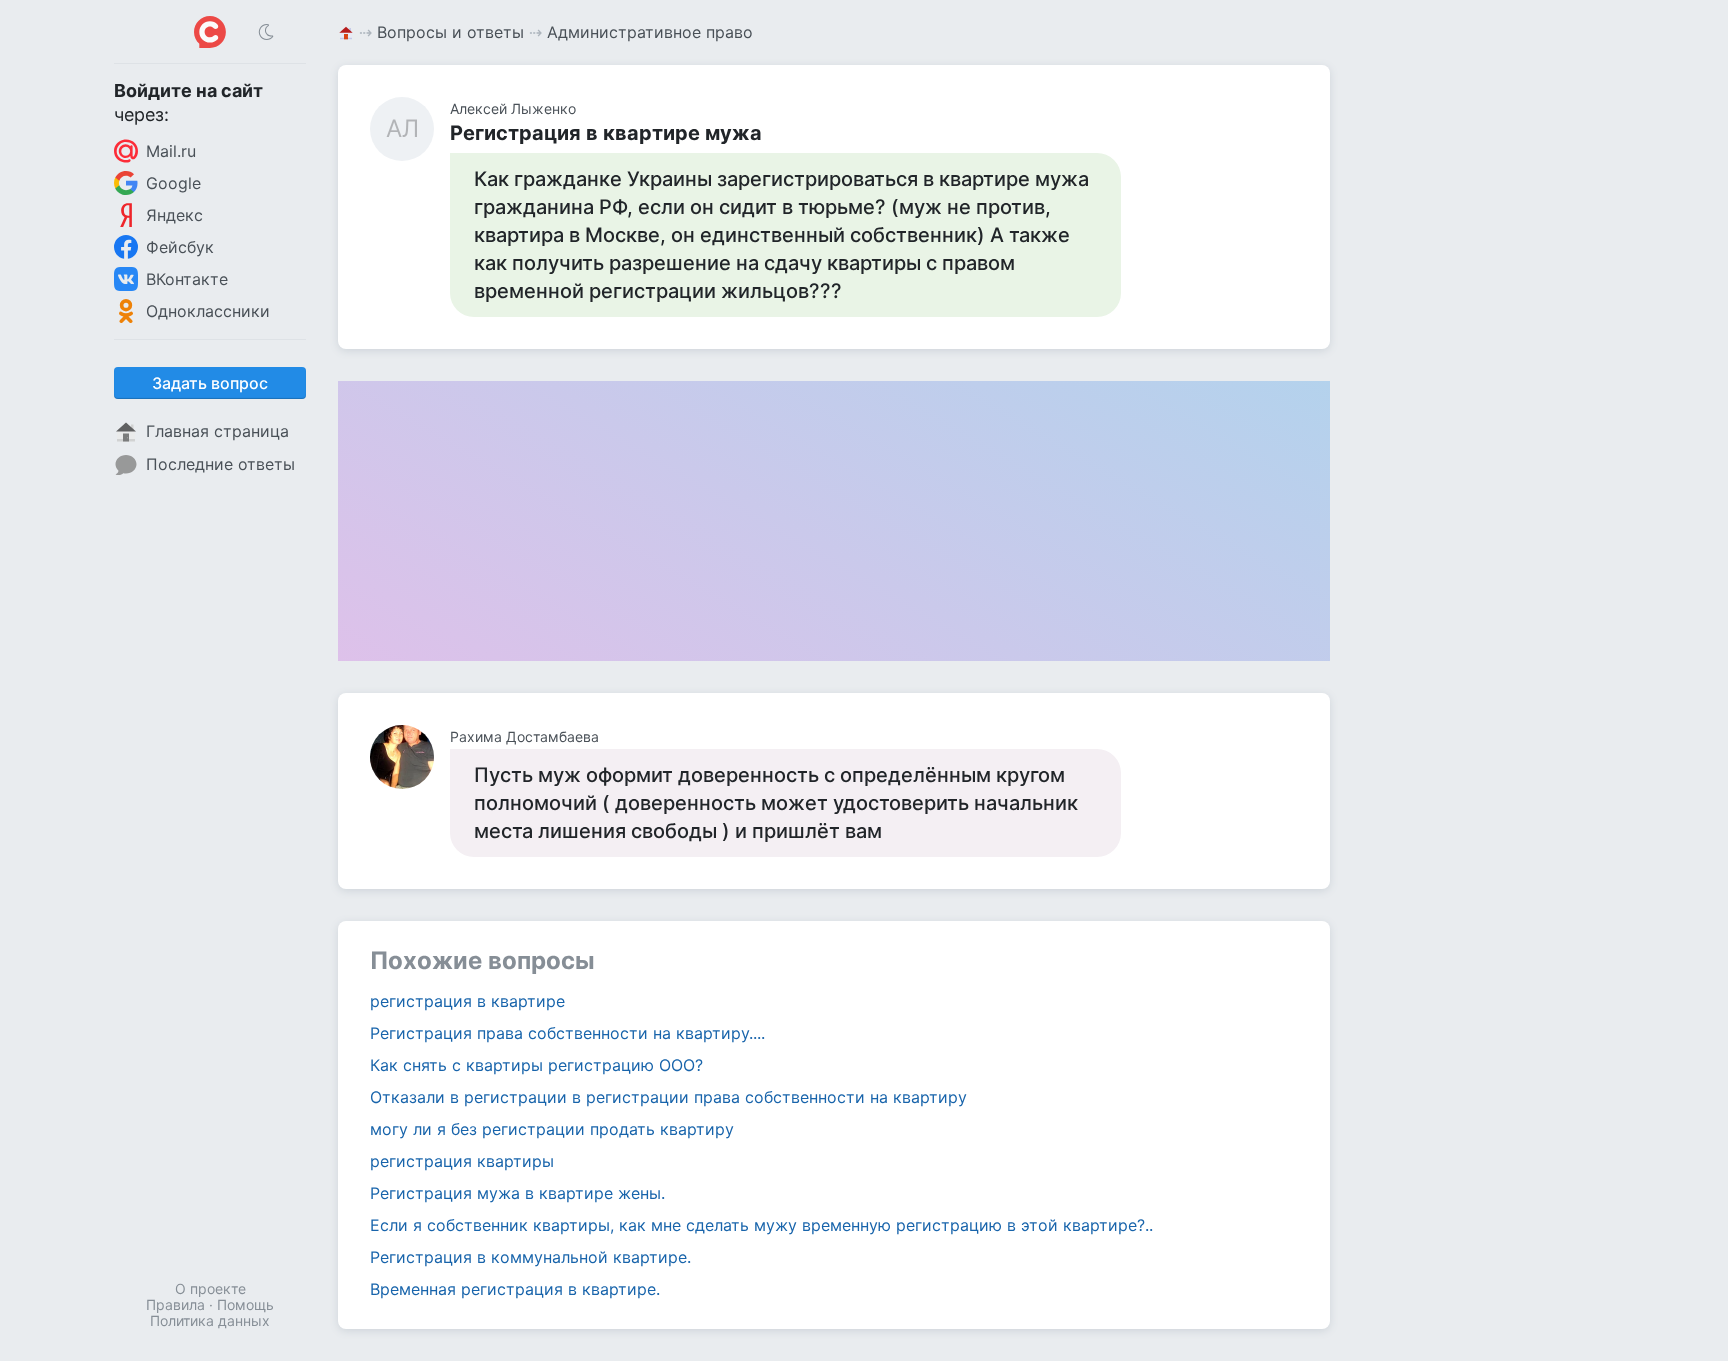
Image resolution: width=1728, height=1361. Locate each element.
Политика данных (210, 1320)
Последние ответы (220, 464)
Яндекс (174, 215)
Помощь (245, 1304)
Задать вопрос (210, 383)
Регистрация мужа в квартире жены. (517, 1193)
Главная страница (217, 431)
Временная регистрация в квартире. (515, 1289)
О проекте (210, 1288)
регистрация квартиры (462, 1161)
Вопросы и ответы (450, 32)
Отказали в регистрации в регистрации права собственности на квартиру (668, 1097)
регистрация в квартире (467, 1001)
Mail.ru (171, 151)
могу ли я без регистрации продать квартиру (552, 1129)
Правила (175, 1304)
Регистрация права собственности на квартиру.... (567, 1033)
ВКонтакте (187, 279)
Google (173, 183)
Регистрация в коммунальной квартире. (530, 1257)
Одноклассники (208, 311)
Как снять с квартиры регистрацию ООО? (536, 1065)
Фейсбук (180, 247)
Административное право (650, 32)
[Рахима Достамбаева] (410, 757)
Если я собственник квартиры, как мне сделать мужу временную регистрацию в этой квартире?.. (761, 1225)
